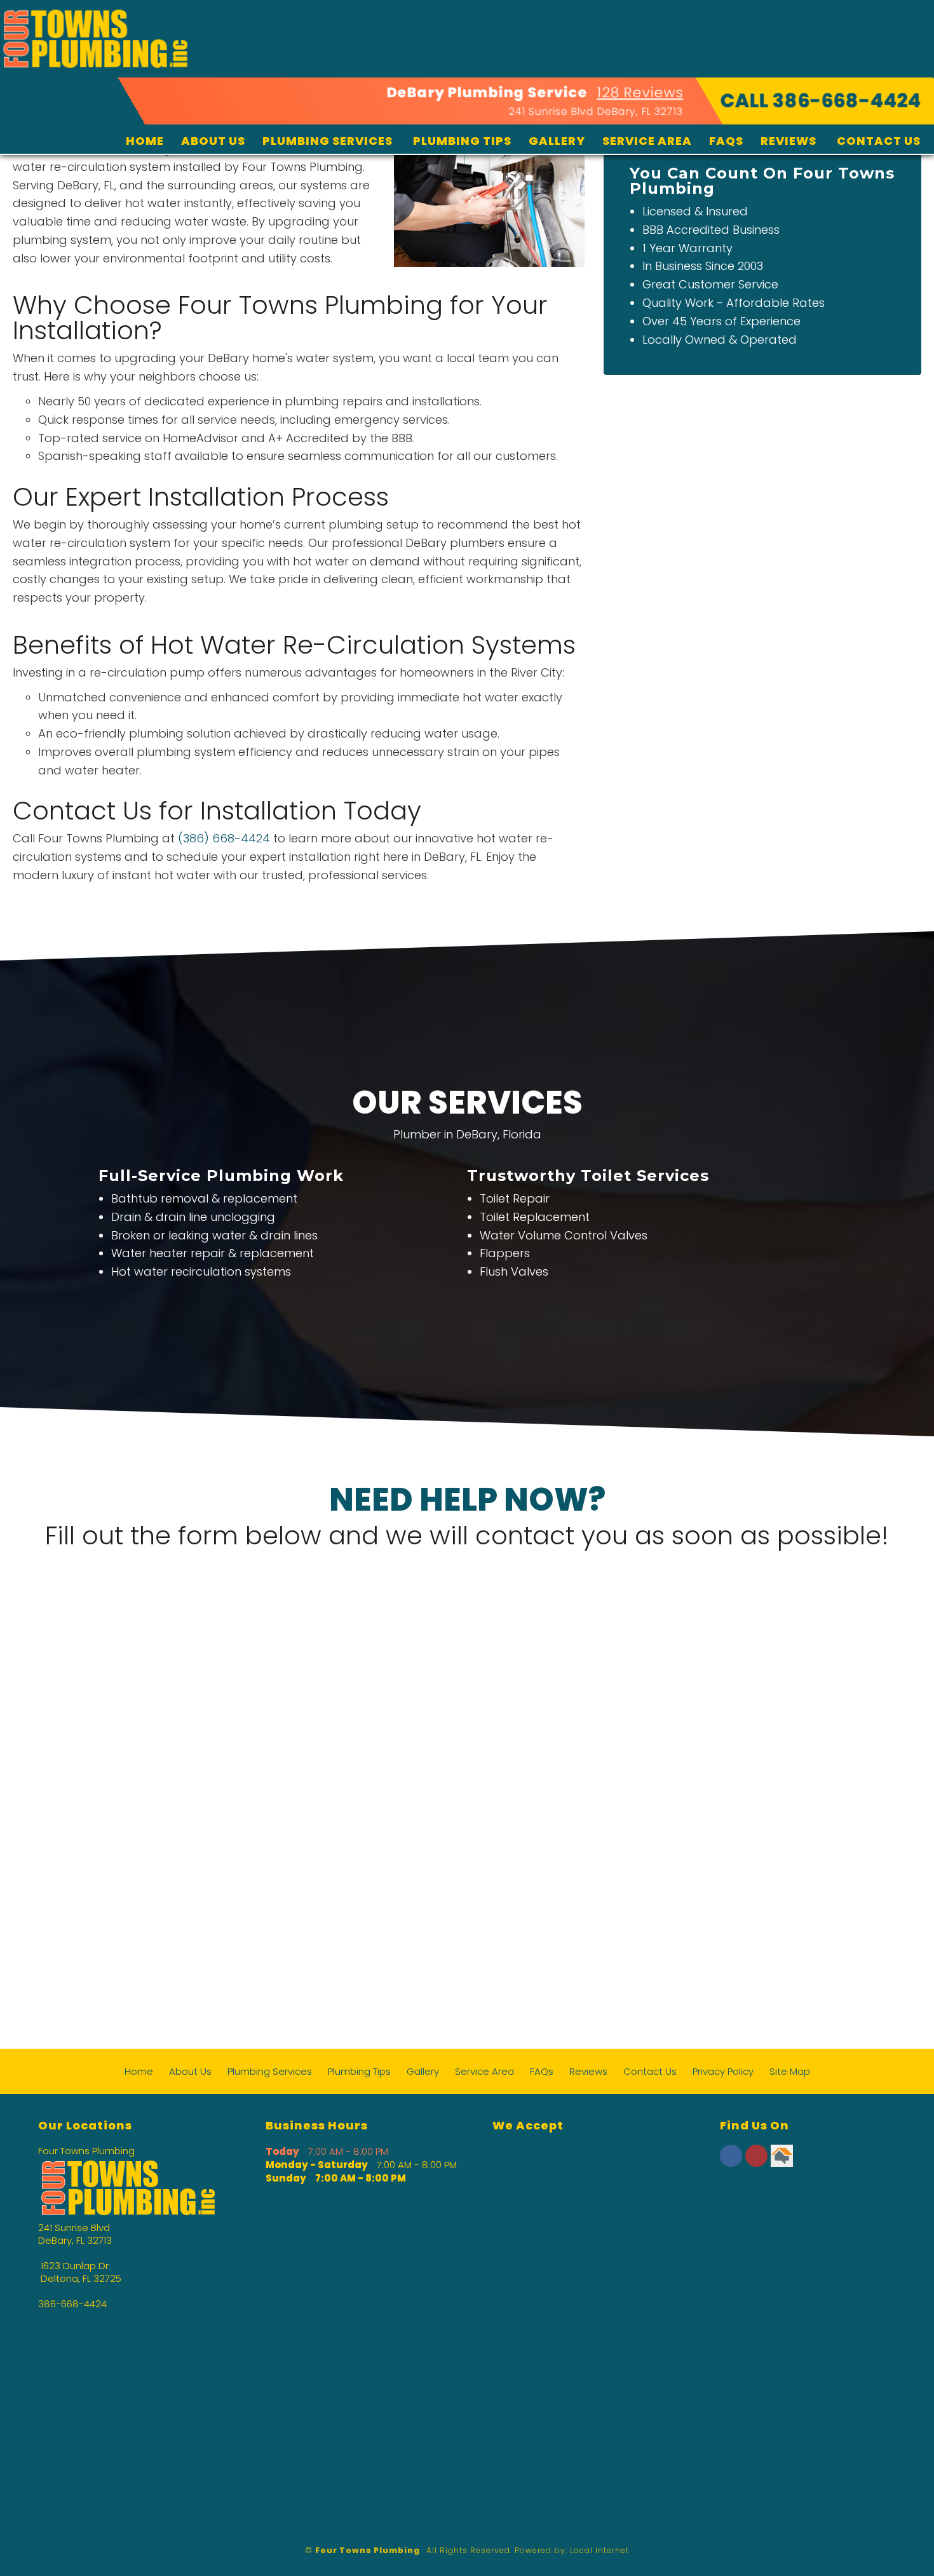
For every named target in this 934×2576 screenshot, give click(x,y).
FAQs (726, 141)
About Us (213, 141)
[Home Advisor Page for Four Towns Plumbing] (782, 2163)
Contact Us (879, 141)
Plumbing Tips (462, 141)
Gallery (557, 141)
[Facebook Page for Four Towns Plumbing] (731, 2163)
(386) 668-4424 (224, 838)
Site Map (790, 2071)
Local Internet (599, 2550)
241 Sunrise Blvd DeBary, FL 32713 (596, 111)
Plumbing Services (328, 141)
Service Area (647, 141)
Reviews (788, 141)
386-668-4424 (72, 2304)
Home (145, 141)
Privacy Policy (723, 2071)
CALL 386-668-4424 (821, 101)
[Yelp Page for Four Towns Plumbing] (756, 2163)
